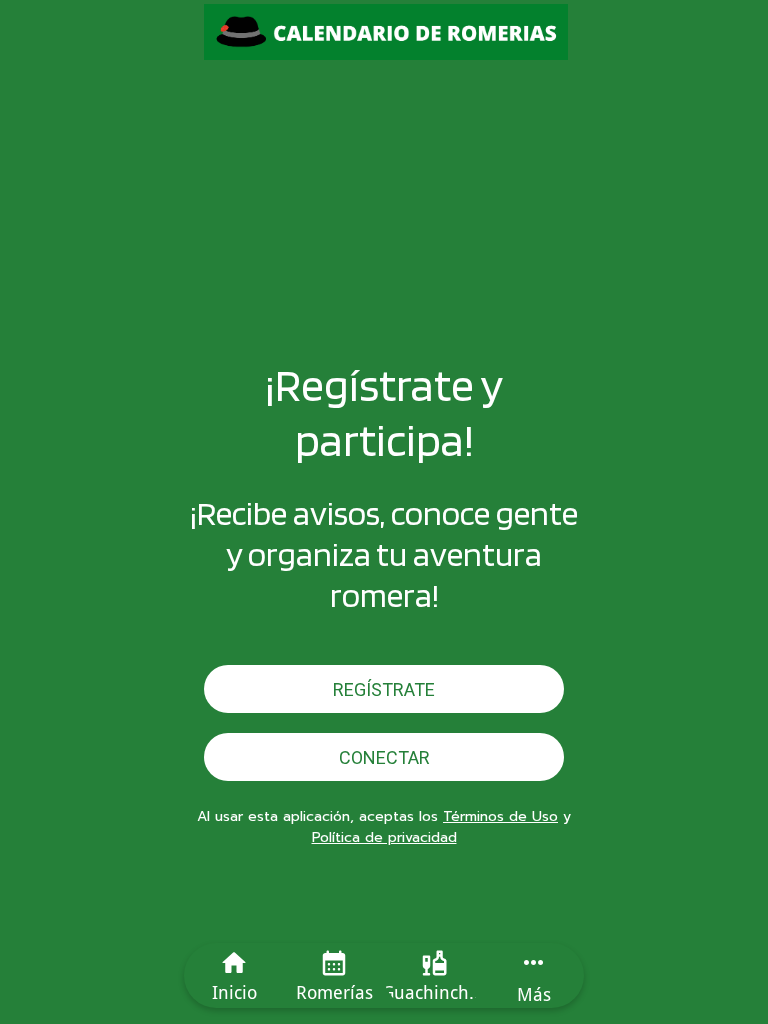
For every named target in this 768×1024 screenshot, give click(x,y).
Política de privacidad (384, 837)
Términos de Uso (500, 816)
